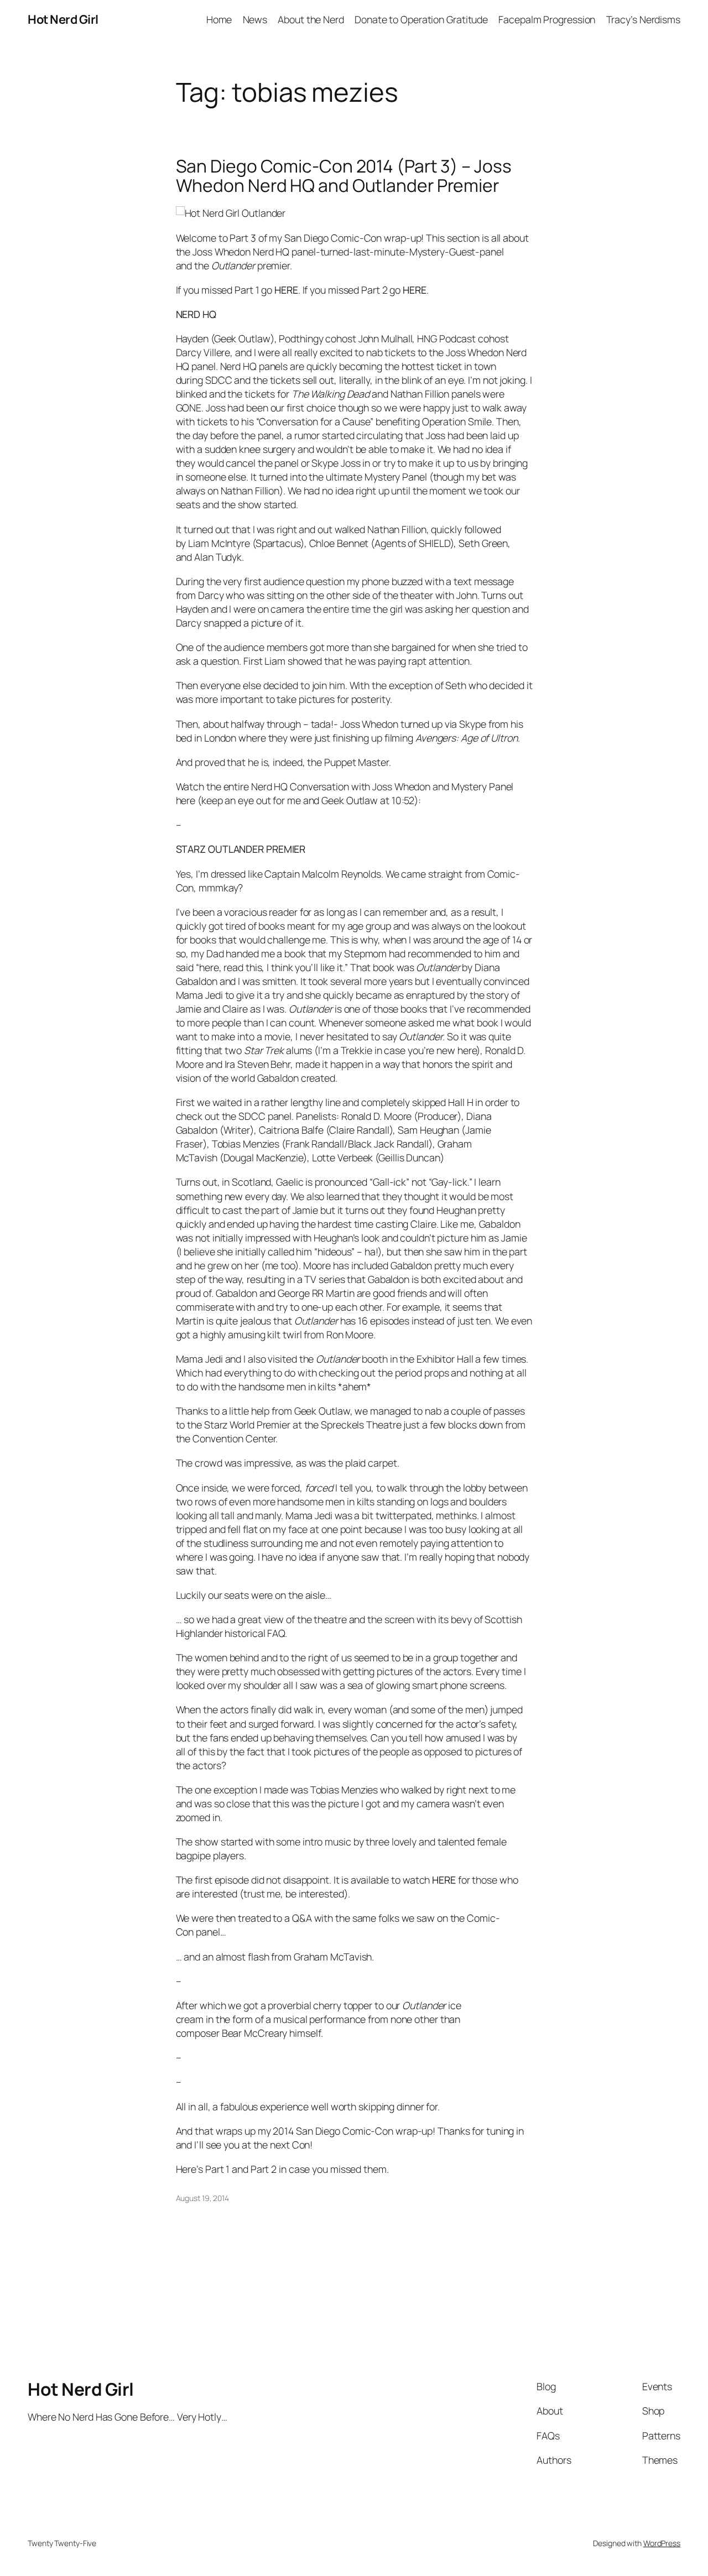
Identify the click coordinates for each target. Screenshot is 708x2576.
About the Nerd (311, 19)
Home (219, 19)
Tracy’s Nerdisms (643, 19)
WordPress (662, 2543)
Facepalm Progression (547, 19)
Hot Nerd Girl (63, 19)
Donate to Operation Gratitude (421, 19)
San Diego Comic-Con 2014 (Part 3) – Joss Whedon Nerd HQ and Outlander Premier (344, 176)
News (255, 19)
